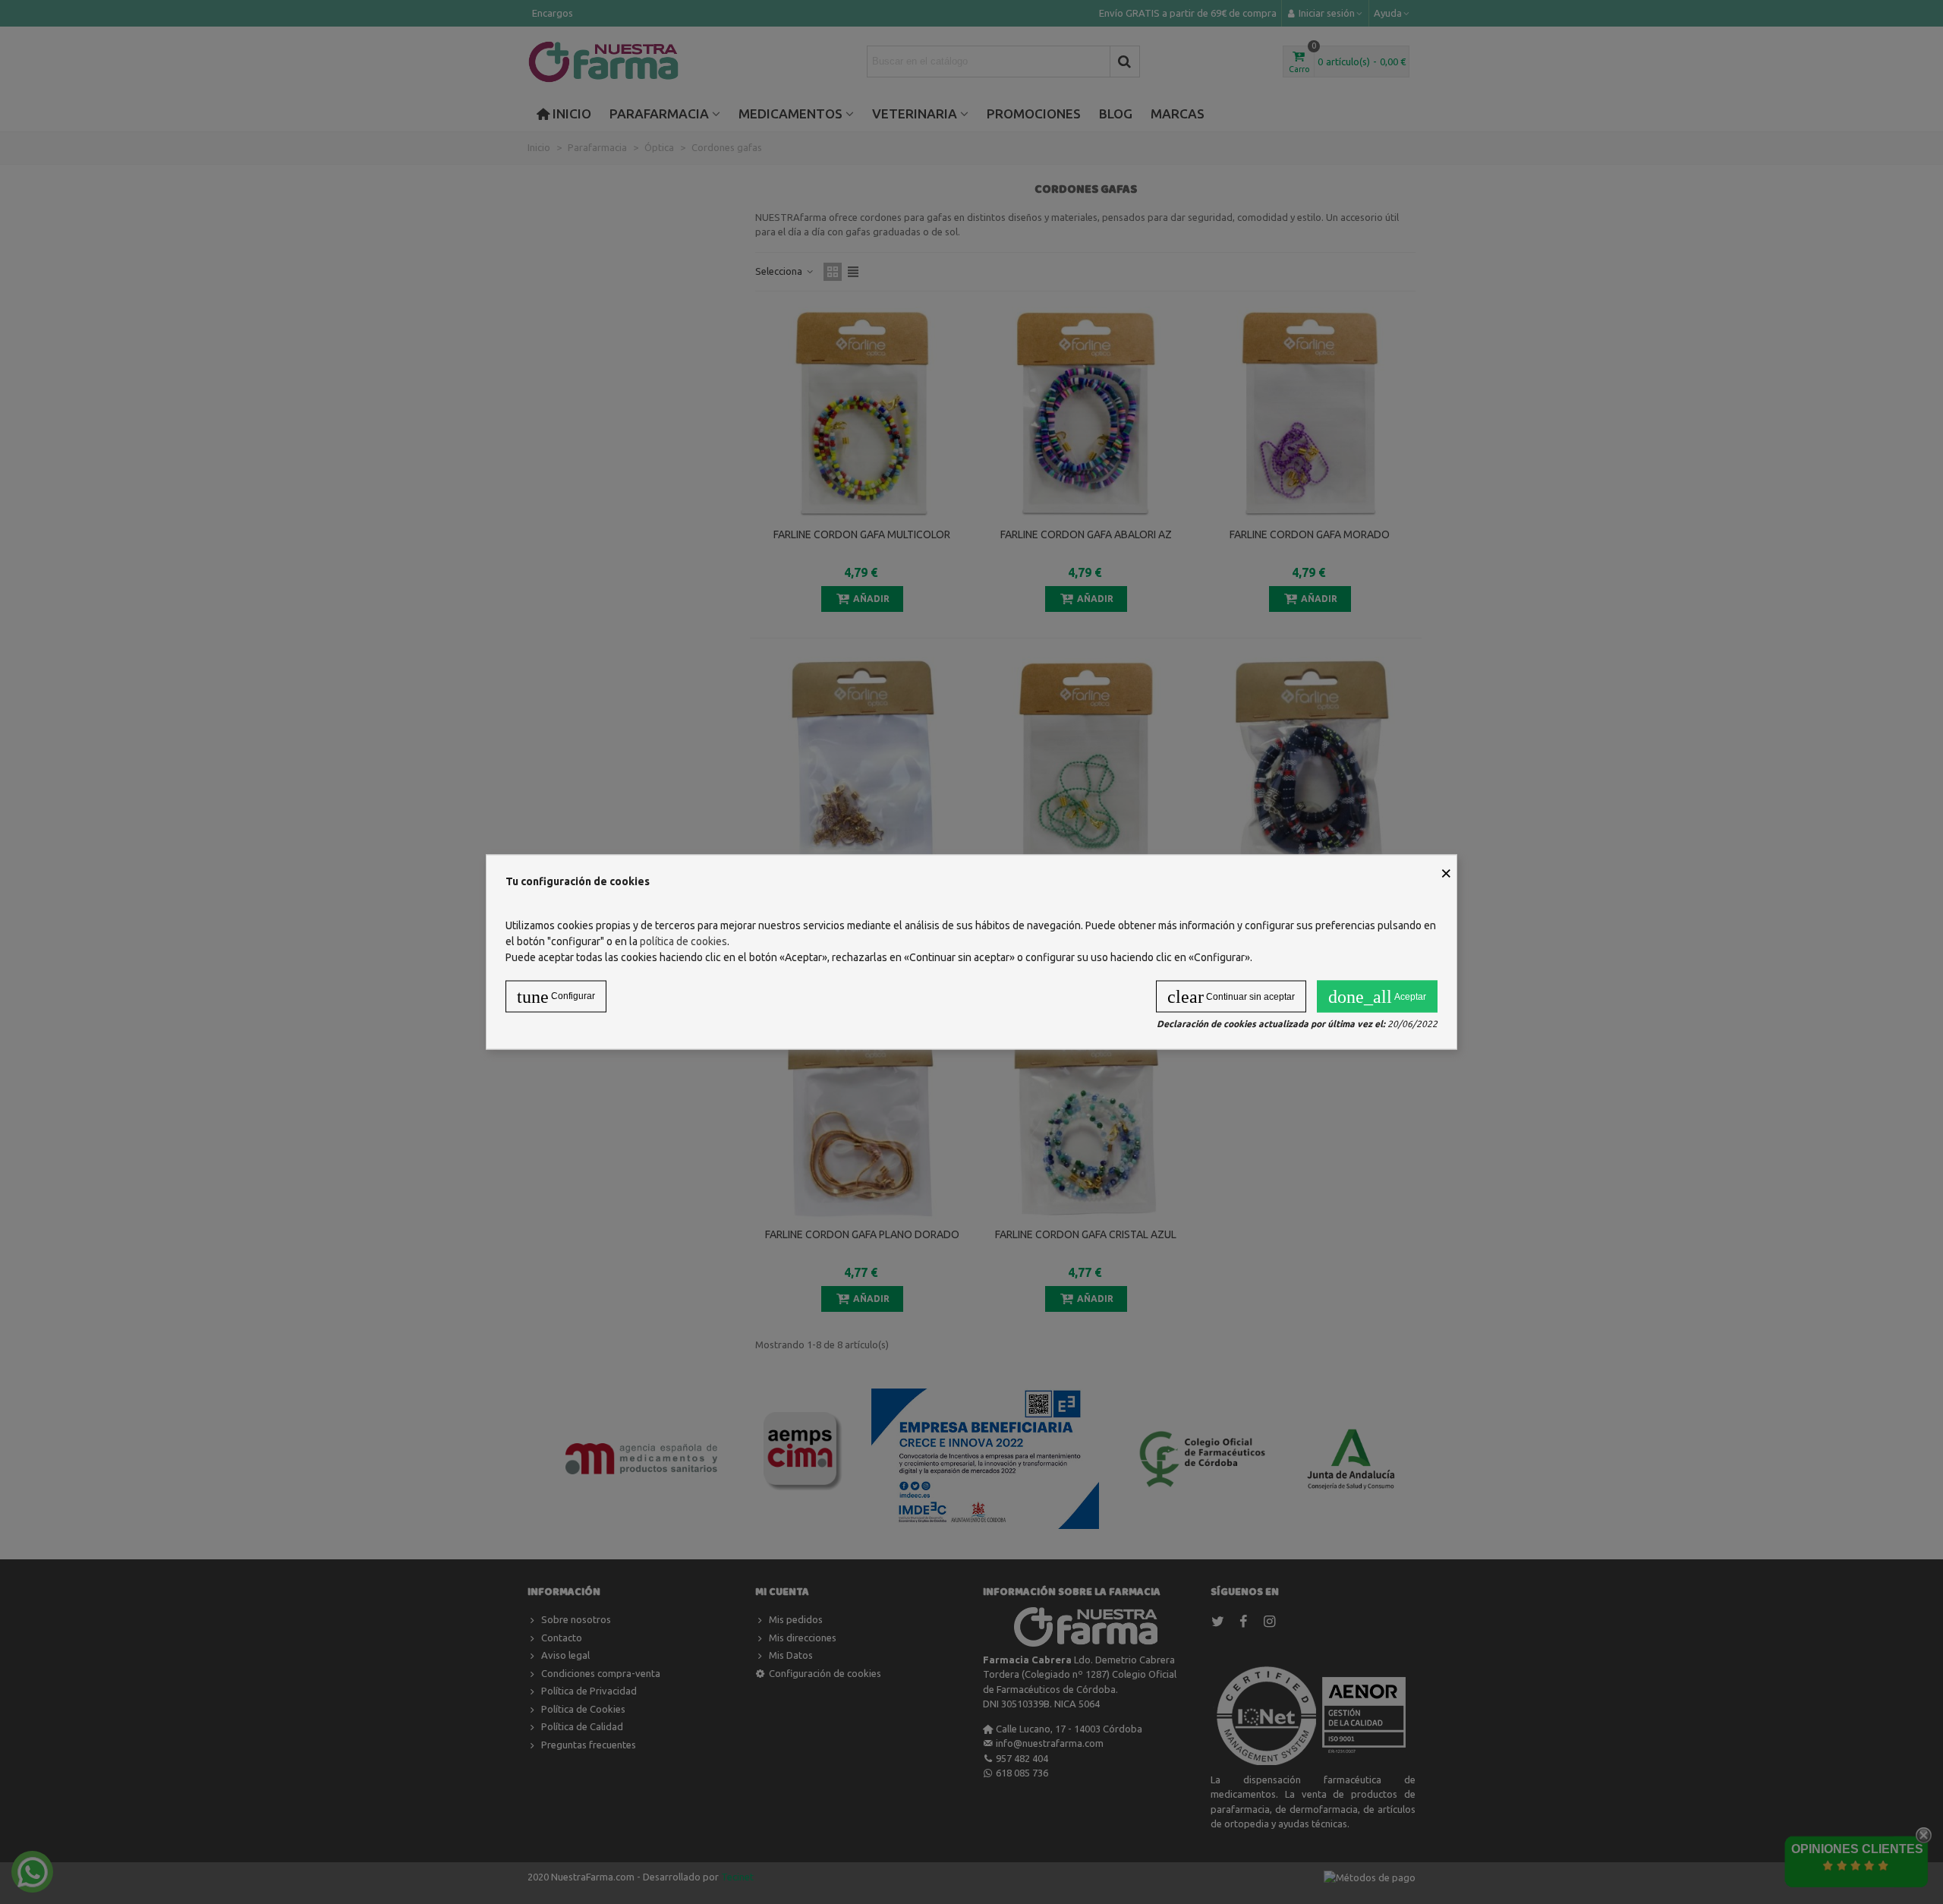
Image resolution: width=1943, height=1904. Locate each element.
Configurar (556, 997)
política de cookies (683, 941)
